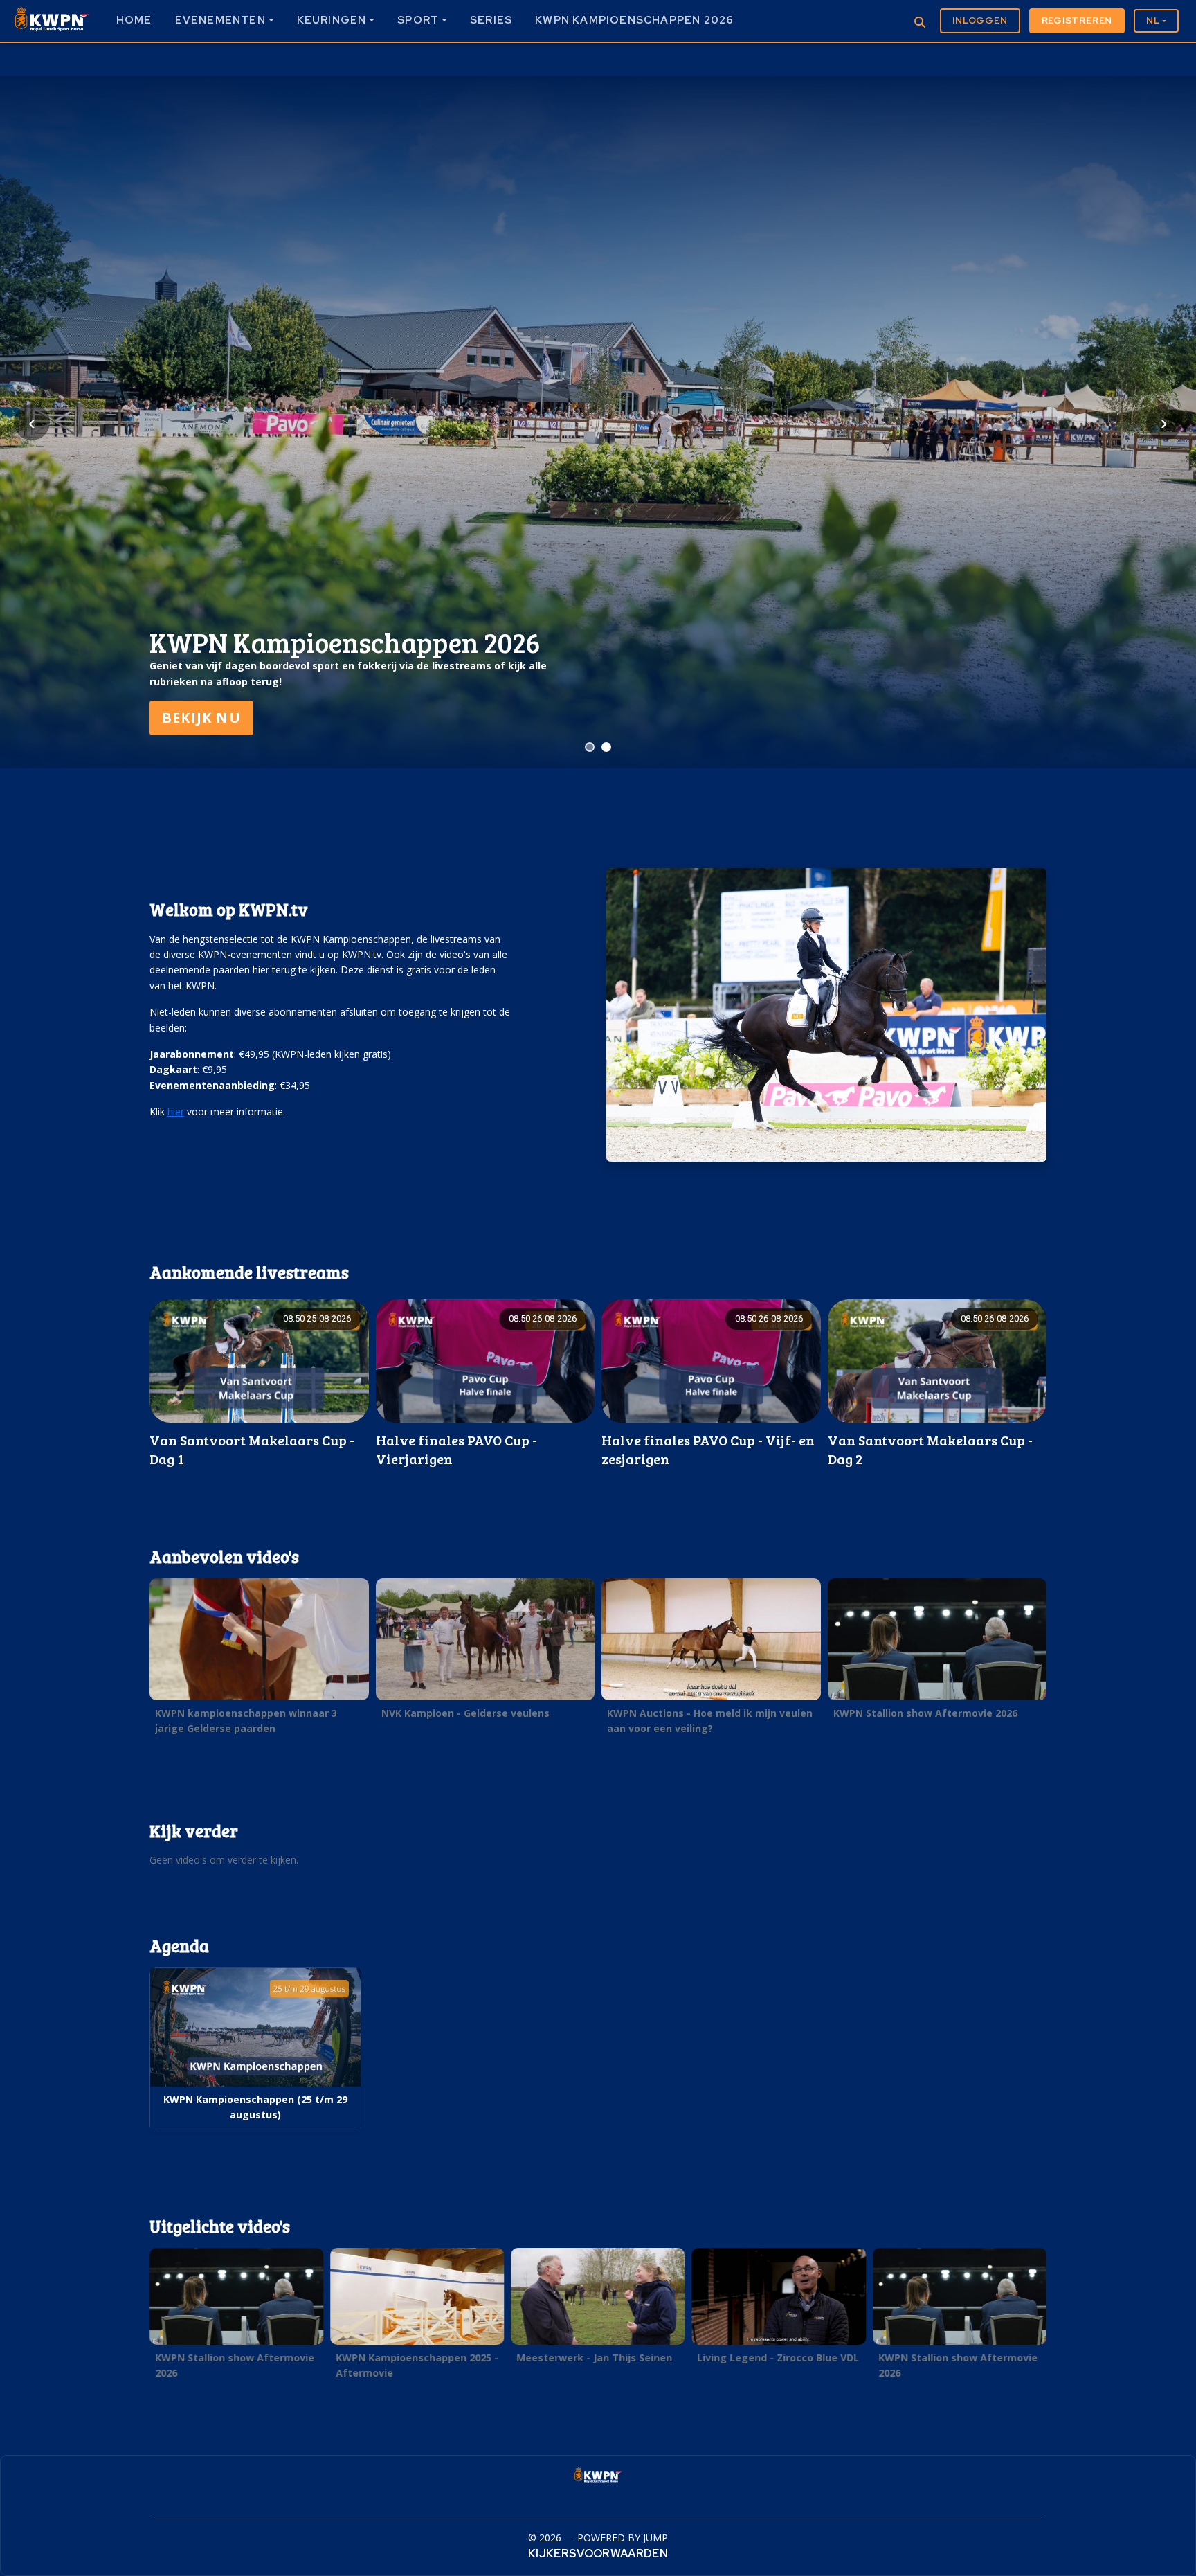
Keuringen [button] (332, 20)
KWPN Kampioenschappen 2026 (634, 20)
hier (176, 1111)
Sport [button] (418, 20)
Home (134, 20)
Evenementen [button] (220, 20)
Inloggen (980, 20)
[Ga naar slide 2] (606, 747)
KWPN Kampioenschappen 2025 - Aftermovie (417, 2365)
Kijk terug (206, 718)
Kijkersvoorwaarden (598, 2554)
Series (491, 20)
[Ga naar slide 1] (590, 747)
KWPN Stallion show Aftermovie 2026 (925, 1713)
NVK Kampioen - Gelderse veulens (465, 1713)
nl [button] (1153, 20)
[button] (259, 1384)
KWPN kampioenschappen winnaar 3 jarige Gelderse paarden (246, 1721)
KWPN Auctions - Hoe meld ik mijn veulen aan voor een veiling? (710, 1721)
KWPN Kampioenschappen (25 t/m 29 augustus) (255, 2107)
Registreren (1077, 20)
